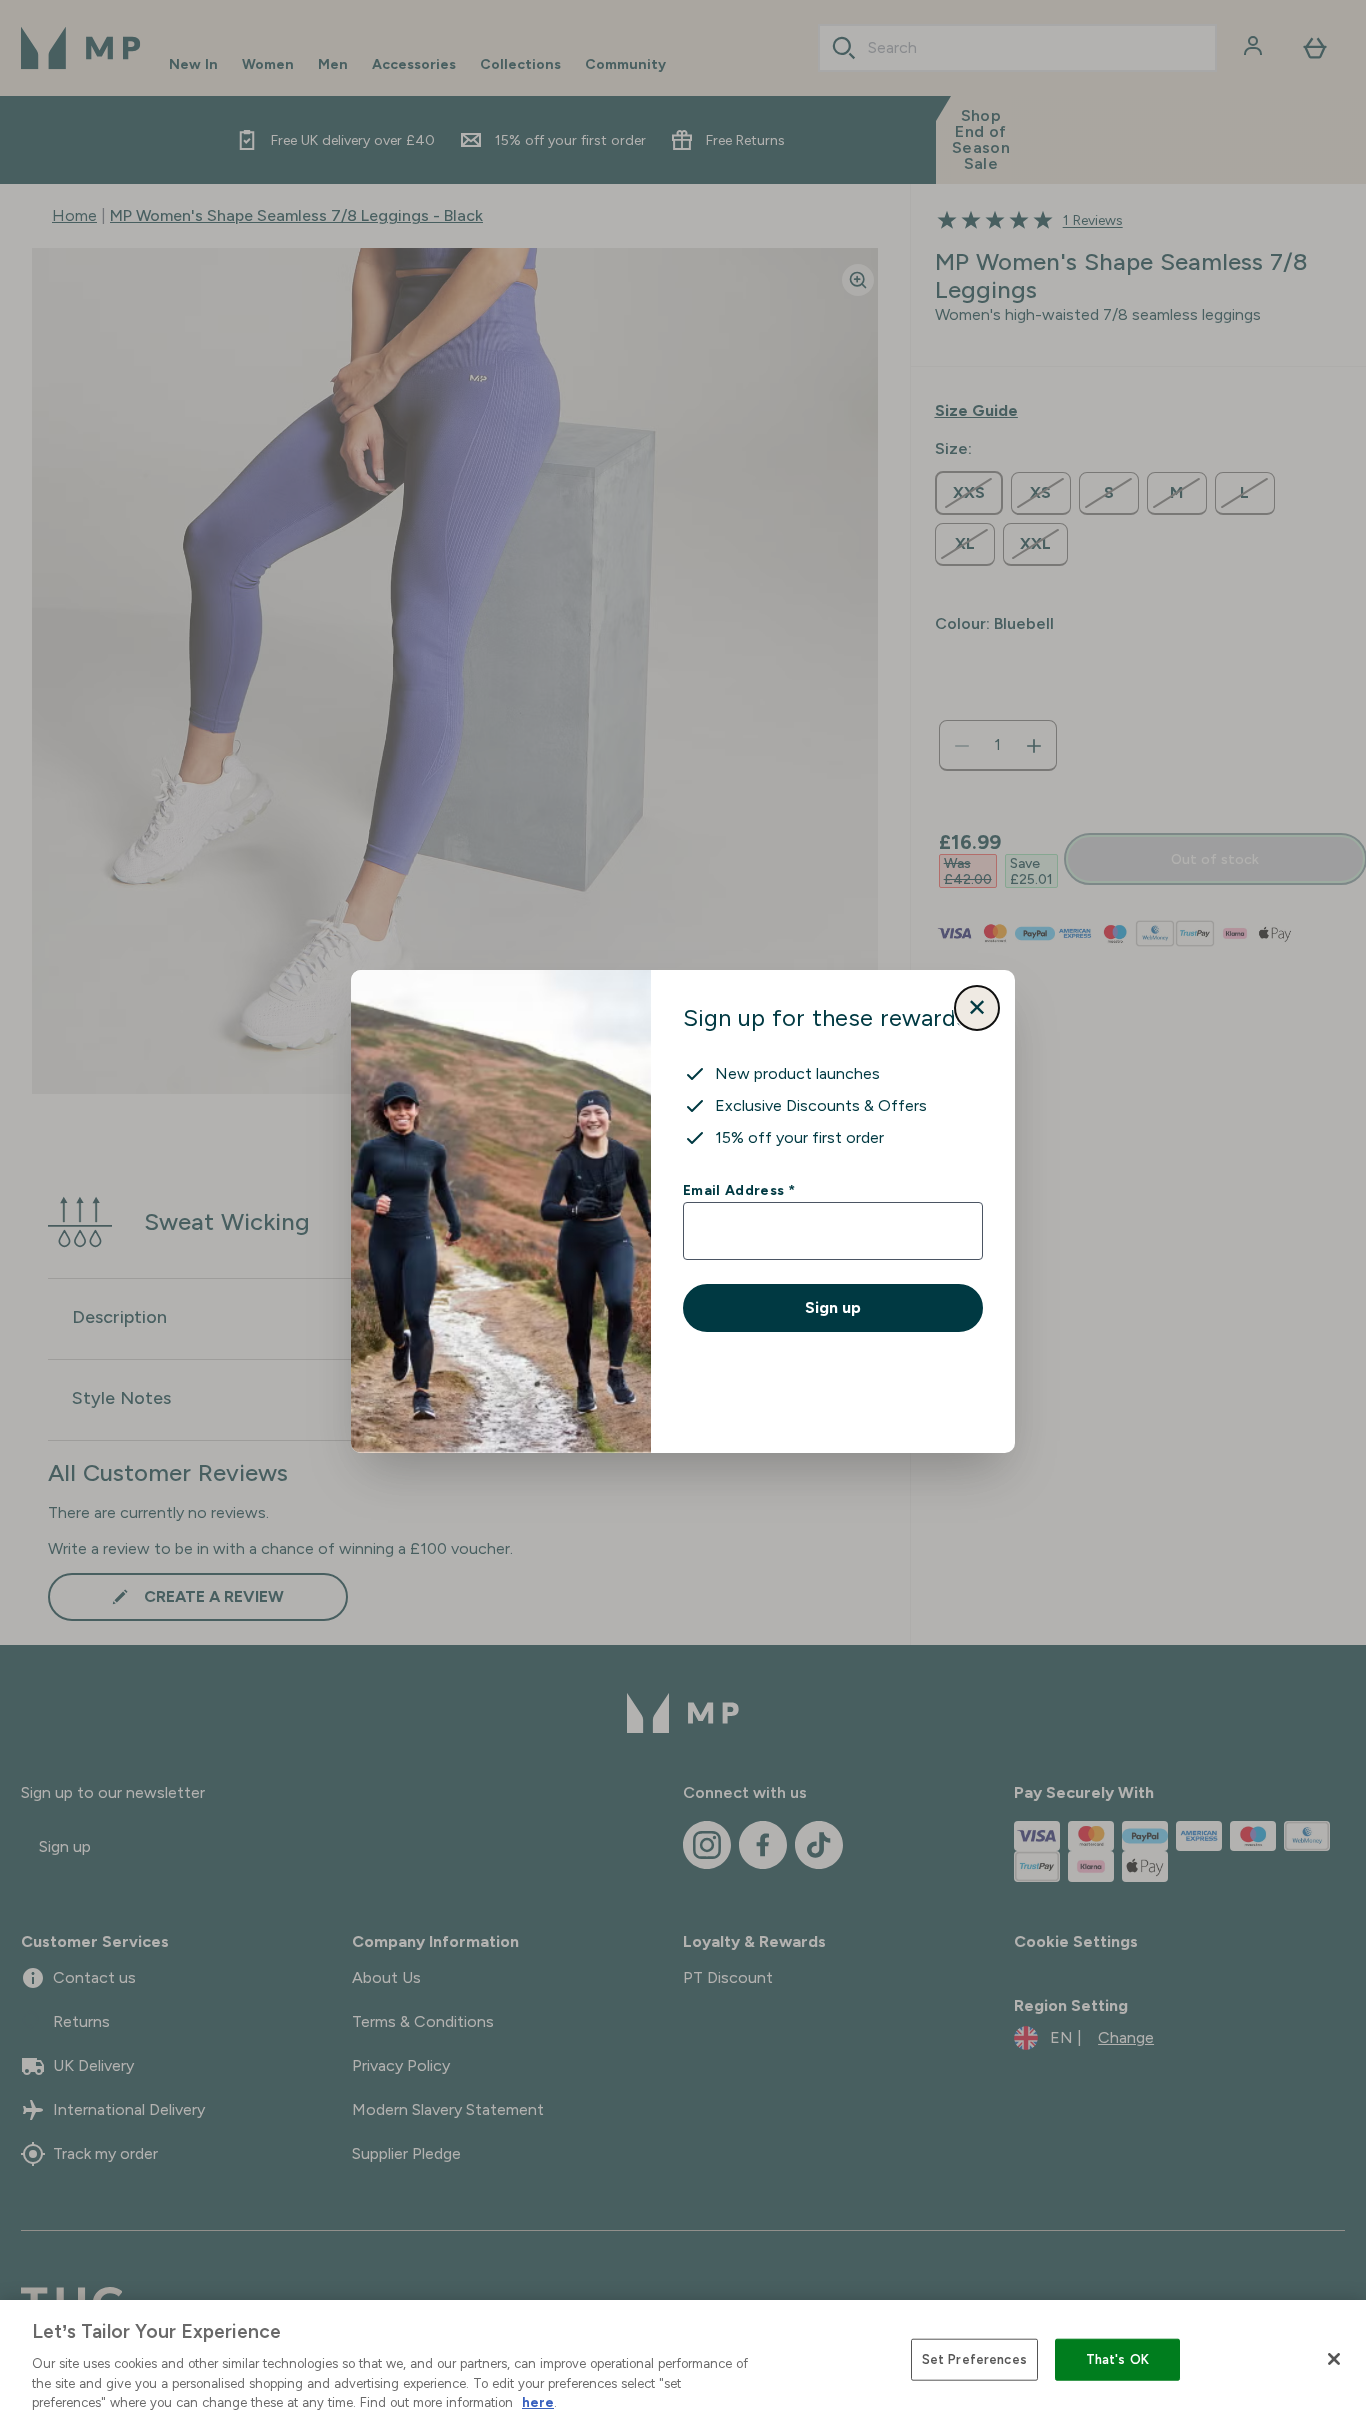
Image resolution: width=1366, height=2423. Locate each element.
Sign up (833, 1307)
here (538, 2402)
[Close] (1334, 2359)
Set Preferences (974, 2359)
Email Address (738, 1190)
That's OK (1117, 2359)
